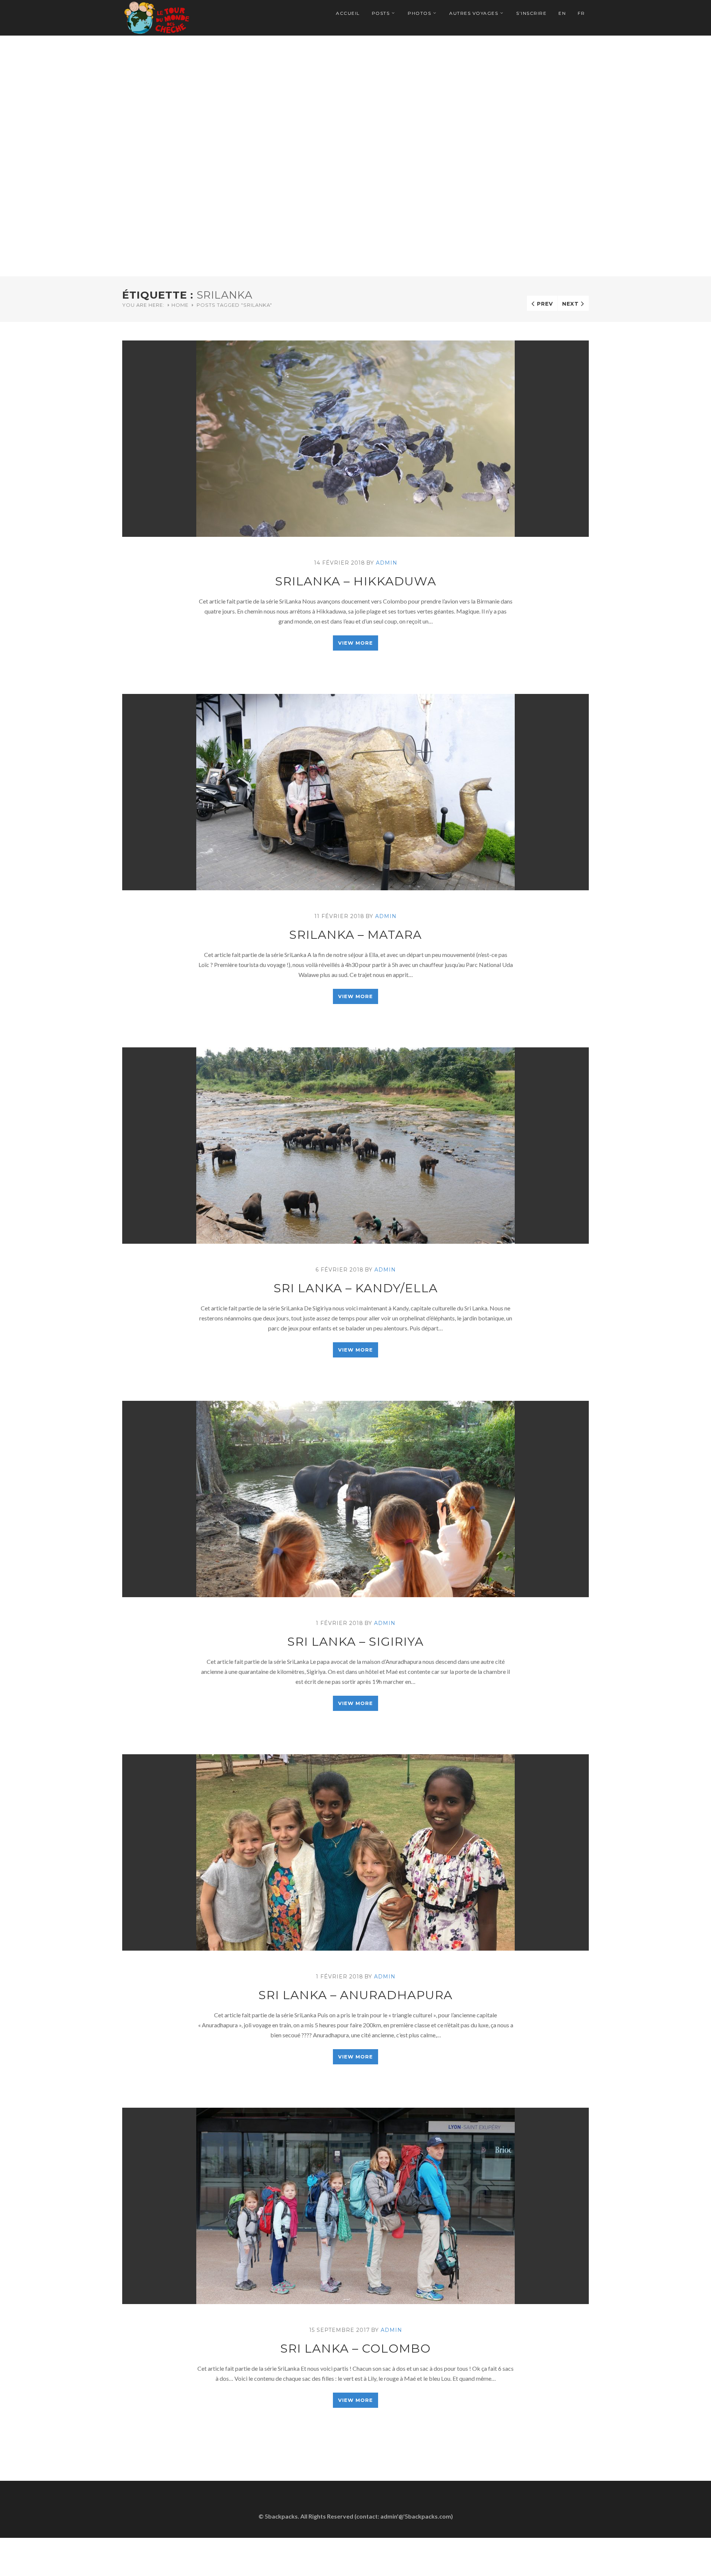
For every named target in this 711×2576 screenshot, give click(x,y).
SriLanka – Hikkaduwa (356, 581)
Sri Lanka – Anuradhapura (355, 1995)
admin (387, 563)
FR (581, 13)
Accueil (348, 13)
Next (570, 304)
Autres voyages (474, 13)
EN (562, 13)
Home (180, 305)
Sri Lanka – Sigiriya (355, 1641)
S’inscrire (531, 13)
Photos (419, 13)
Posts (381, 13)
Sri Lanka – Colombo (355, 2348)
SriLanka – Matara (355, 935)
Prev (545, 304)
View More (355, 643)
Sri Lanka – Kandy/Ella (356, 1288)
